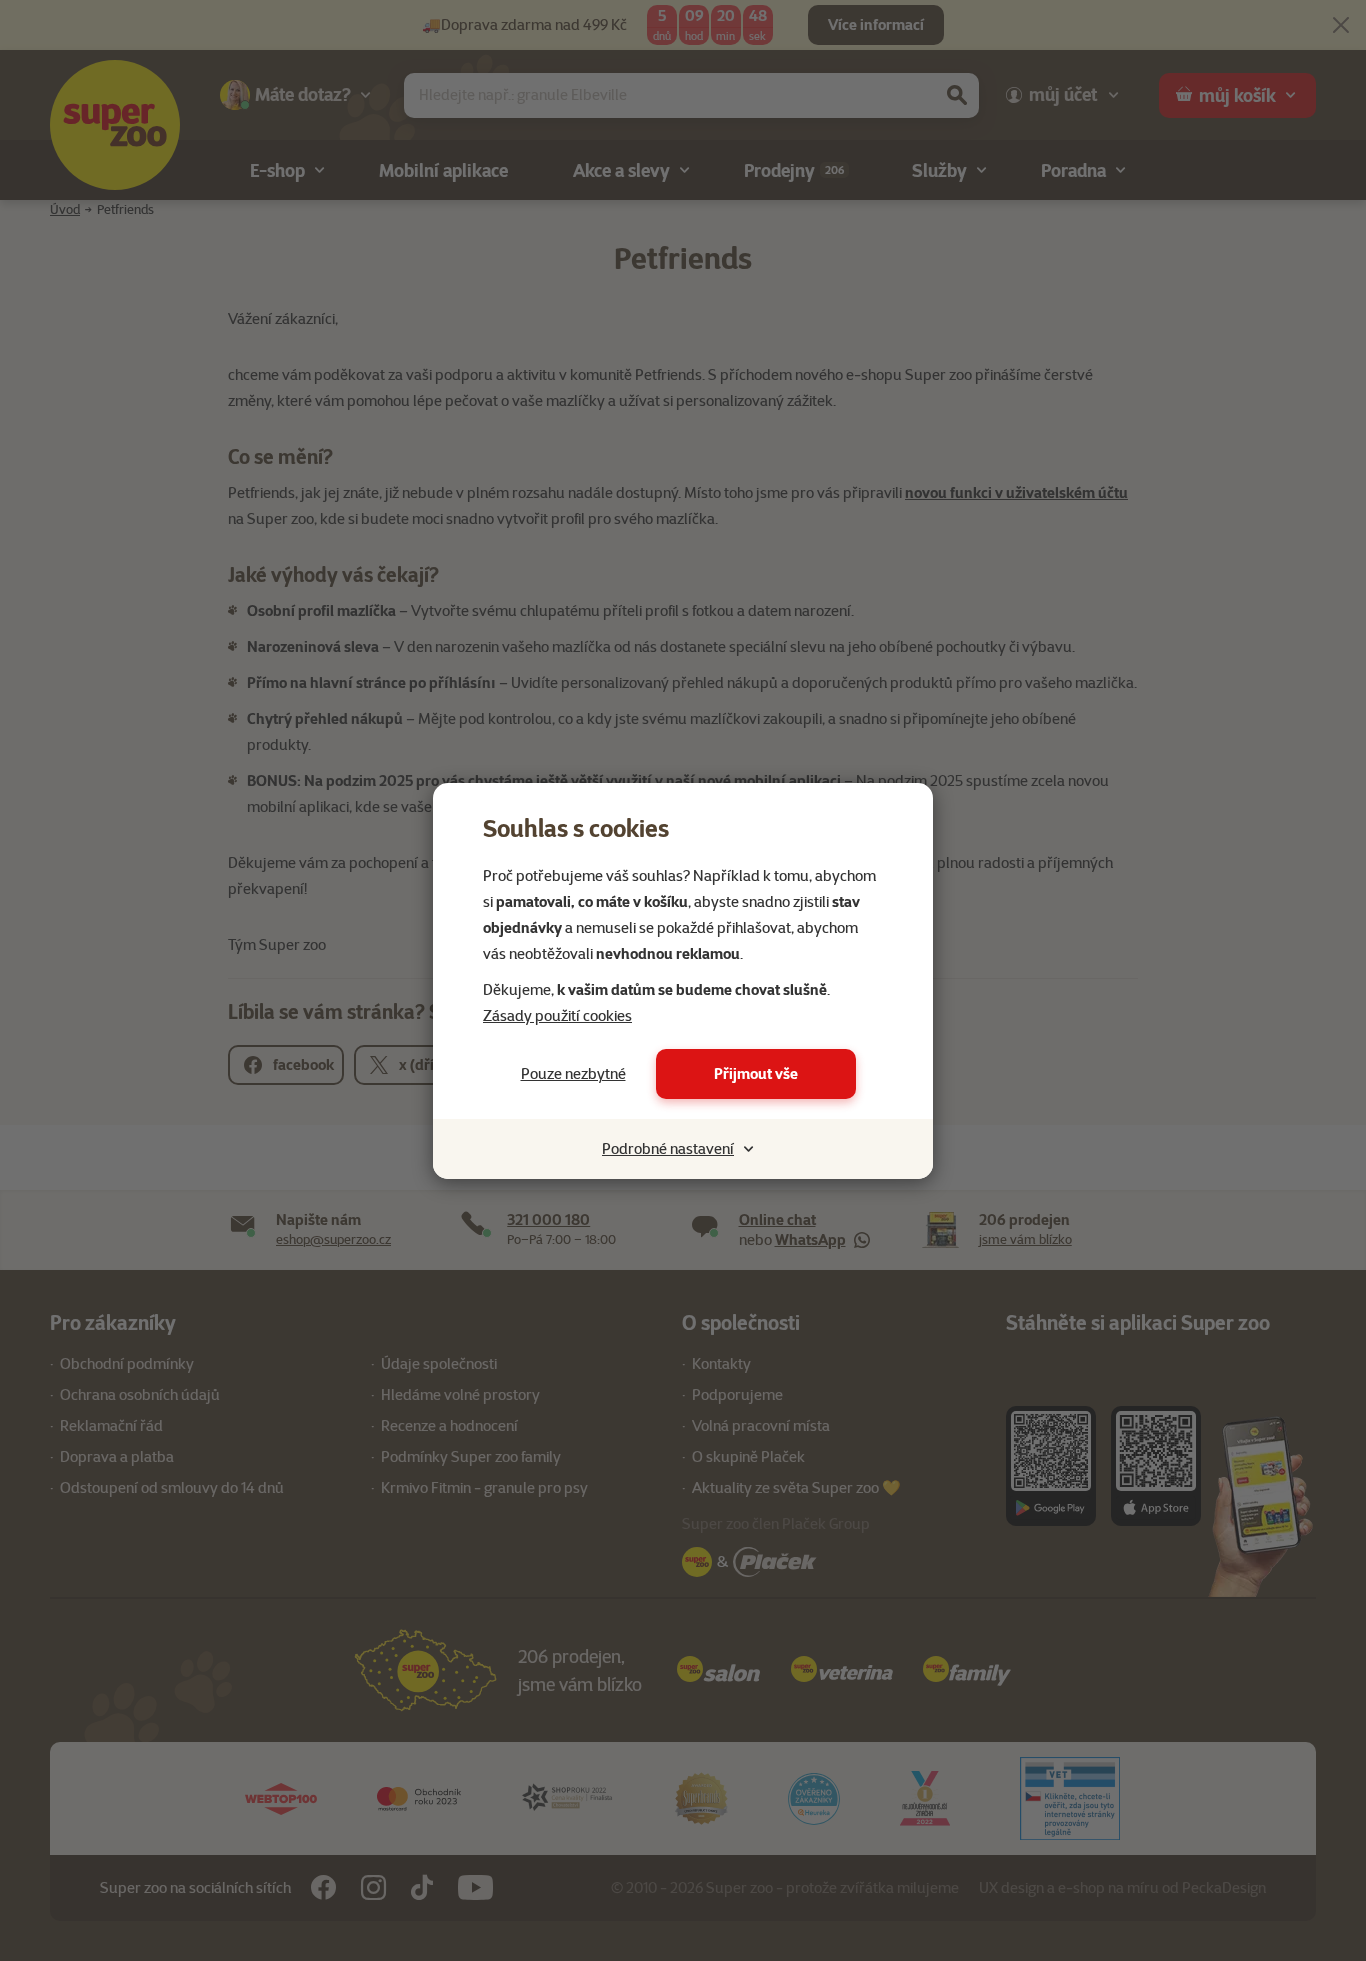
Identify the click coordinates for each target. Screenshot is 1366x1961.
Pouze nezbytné (573, 1074)
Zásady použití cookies (557, 1016)
